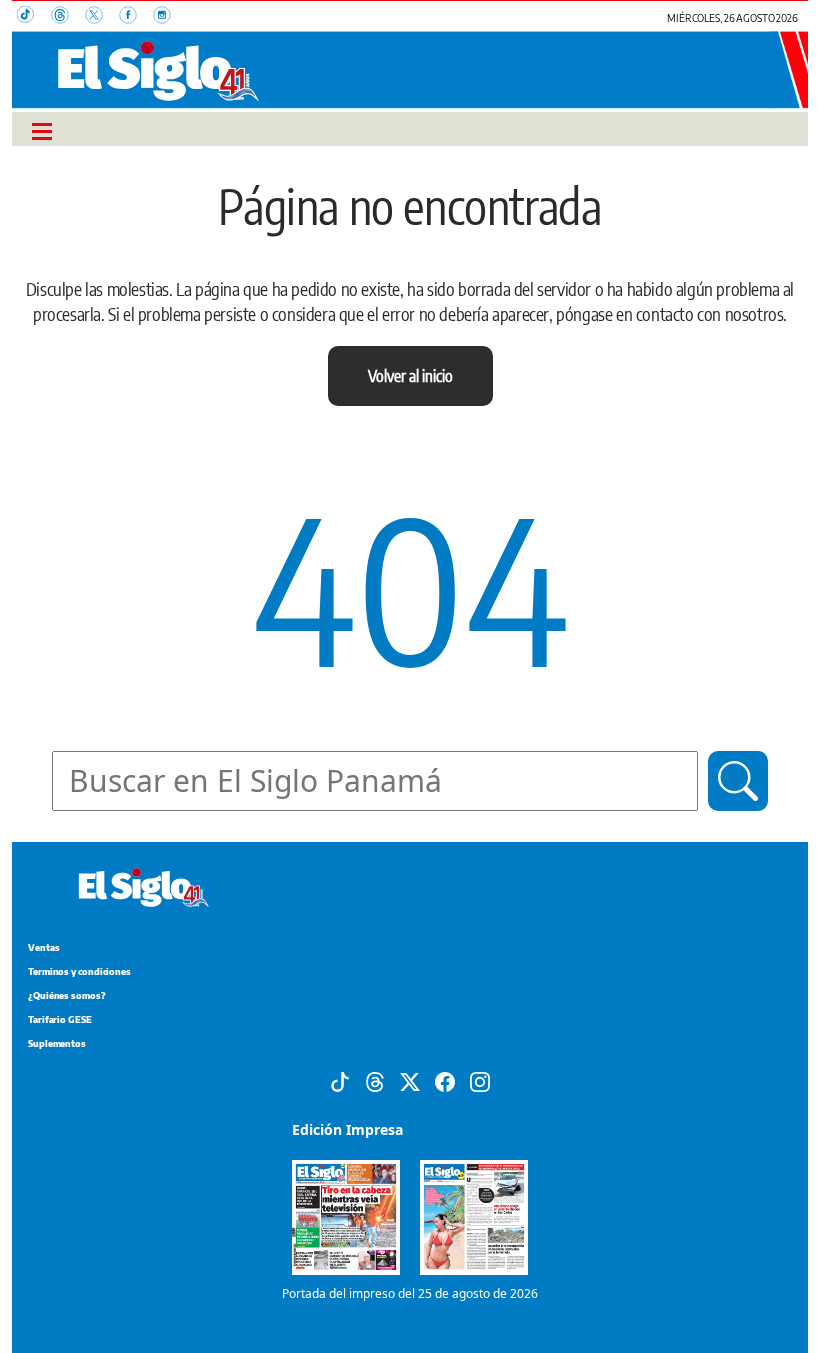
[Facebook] (445, 1081)
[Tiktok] (340, 1081)
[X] (410, 1081)
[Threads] (375, 1081)
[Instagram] (480, 1081)
